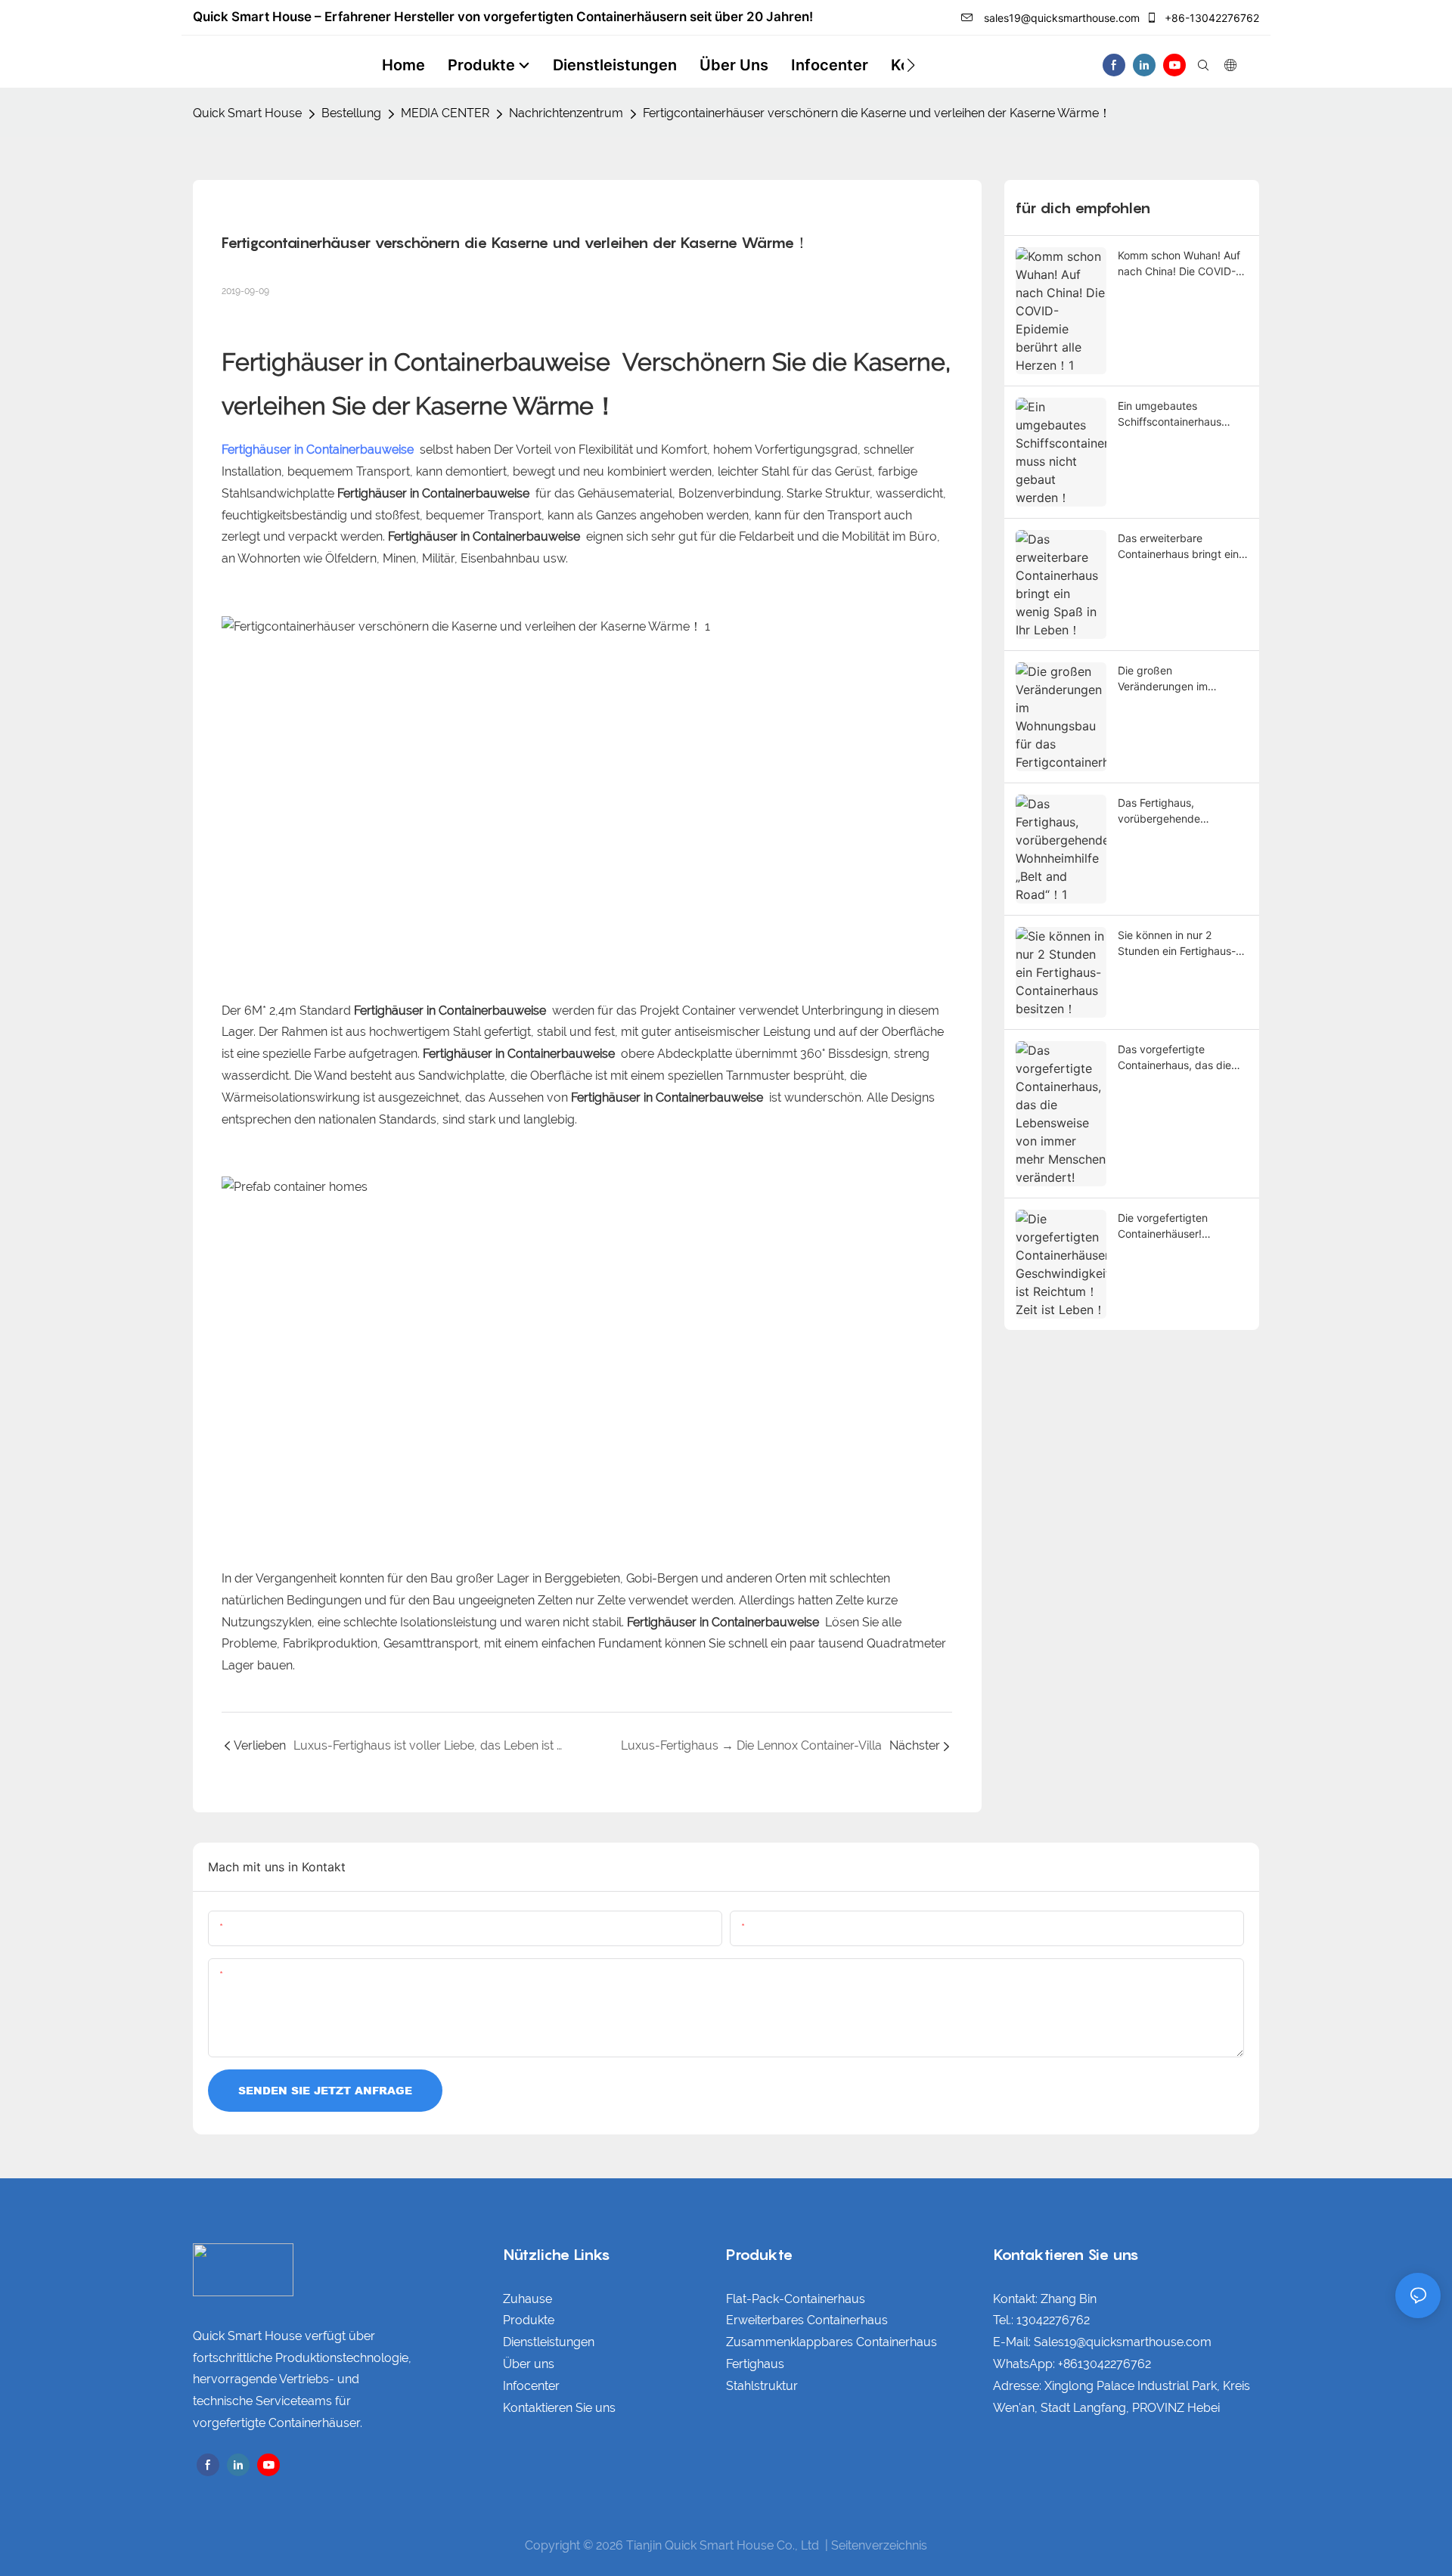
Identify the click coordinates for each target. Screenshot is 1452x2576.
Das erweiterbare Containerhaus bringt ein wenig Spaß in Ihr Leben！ (1178, 547)
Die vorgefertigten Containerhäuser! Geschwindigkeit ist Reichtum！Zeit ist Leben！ (1166, 1226)
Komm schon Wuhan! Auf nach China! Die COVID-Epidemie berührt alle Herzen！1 (1179, 264)
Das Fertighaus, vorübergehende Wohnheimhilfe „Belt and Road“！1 (1177, 811)
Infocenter (531, 2386)
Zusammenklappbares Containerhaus (831, 2342)
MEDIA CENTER (445, 113)
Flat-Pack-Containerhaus (796, 2299)
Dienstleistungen (549, 2342)
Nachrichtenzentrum (566, 113)
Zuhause (527, 2299)
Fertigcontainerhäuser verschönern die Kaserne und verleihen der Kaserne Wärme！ (877, 113)
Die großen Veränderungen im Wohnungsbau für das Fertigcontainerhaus (1172, 679)
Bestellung (351, 113)
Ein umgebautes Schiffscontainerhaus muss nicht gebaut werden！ (1170, 414)
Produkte (529, 2320)
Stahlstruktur (762, 2386)
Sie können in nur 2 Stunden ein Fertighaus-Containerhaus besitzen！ (1181, 944)
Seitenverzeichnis (879, 2545)
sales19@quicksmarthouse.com (1060, 18)
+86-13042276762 (1210, 18)
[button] (911, 65)
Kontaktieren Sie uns (559, 2408)
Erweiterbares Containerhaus (807, 2320)
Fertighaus (755, 2364)
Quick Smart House (247, 113)
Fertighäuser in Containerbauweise (419, 362)
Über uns (529, 2364)
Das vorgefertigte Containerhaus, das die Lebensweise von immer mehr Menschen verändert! (1177, 1058)
